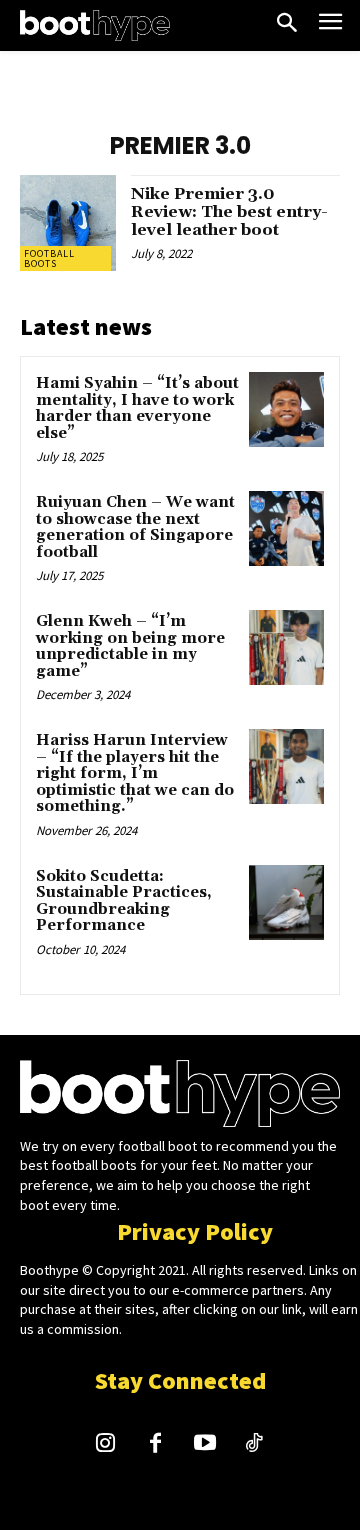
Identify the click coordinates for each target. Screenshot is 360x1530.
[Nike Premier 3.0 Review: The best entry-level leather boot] (68, 223)
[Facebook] (155, 1445)
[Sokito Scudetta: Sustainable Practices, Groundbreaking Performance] (286, 902)
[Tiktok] (255, 1445)
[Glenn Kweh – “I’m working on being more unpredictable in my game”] (286, 647)
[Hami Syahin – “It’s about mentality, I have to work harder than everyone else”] (286, 409)
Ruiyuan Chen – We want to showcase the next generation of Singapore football (135, 527)
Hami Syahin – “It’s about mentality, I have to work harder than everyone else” (137, 408)
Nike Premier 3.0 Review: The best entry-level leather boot (229, 211)
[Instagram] (106, 1445)
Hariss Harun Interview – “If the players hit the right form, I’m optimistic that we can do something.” (135, 773)
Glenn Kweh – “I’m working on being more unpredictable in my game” (130, 646)
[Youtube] (205, 1445)
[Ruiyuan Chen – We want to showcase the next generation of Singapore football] (286, 528)
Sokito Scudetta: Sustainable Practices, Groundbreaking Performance (124, 901)
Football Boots (49, 258)
